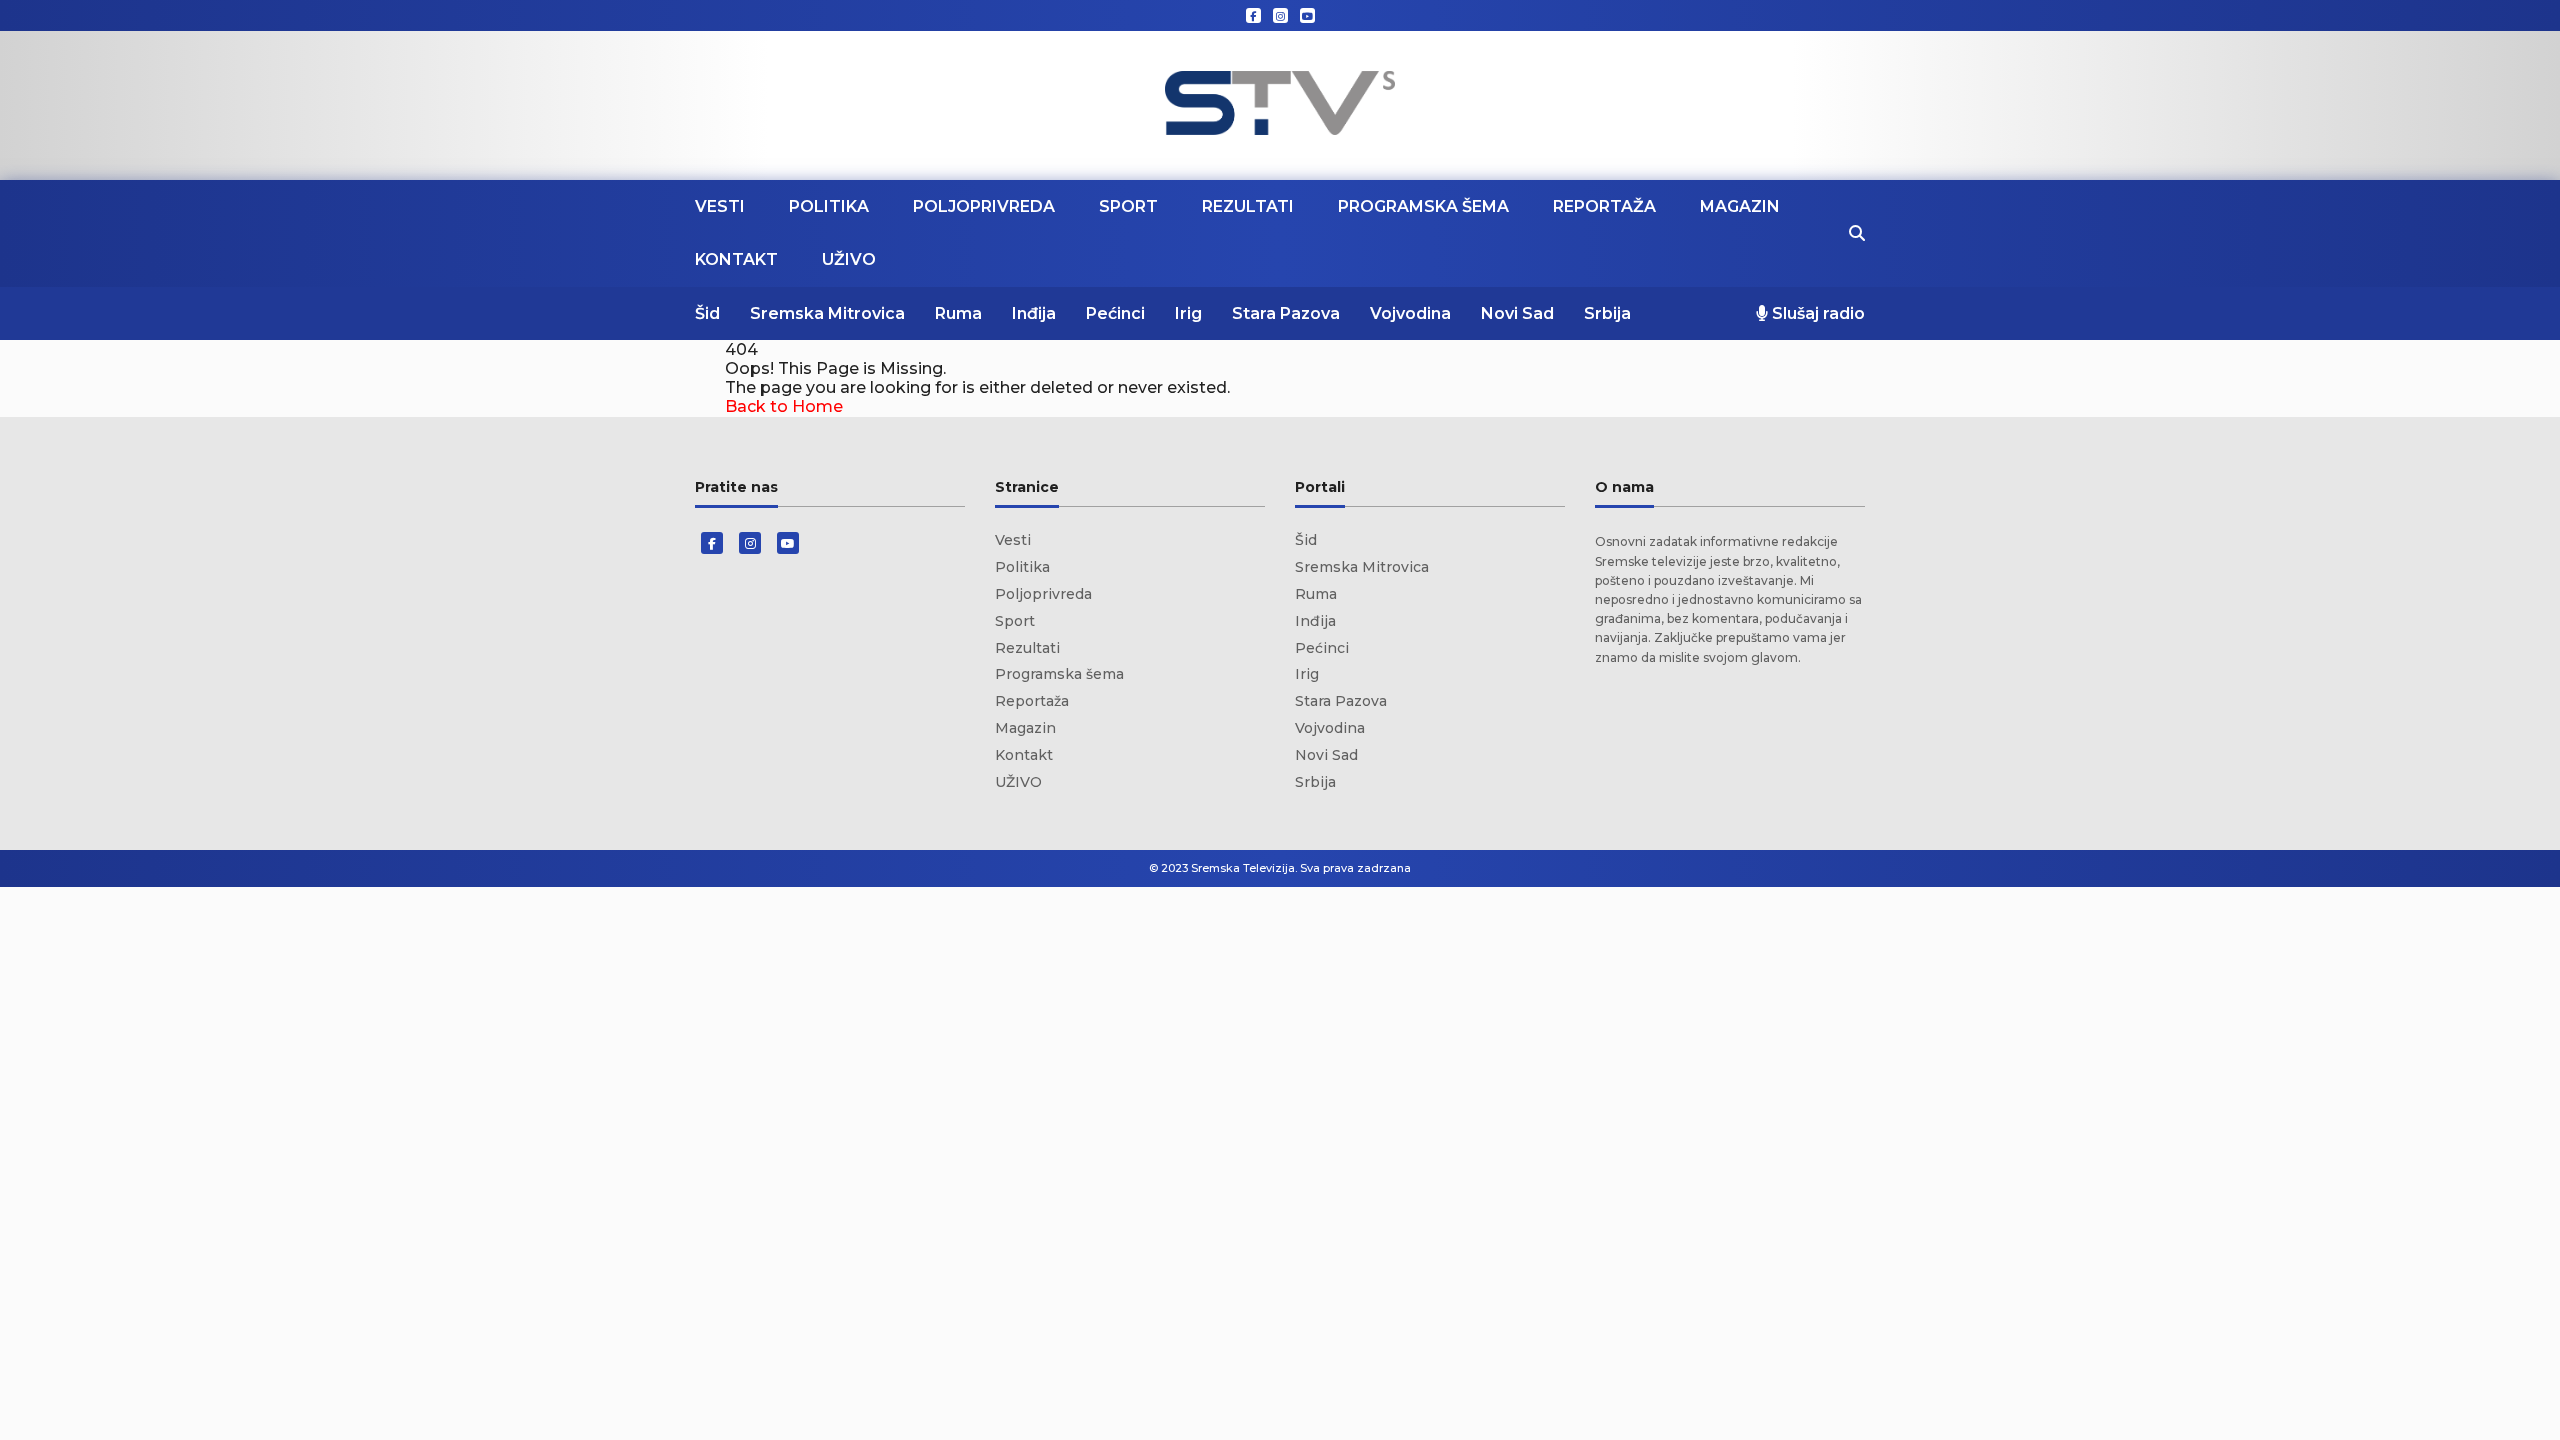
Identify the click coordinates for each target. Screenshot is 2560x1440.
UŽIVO (849, 259)
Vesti (720, 206)
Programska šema (1423, 206)
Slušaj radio (1816, 313)
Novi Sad (1517, 313)
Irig (1188, 313)
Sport (1128, 206)
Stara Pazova (1286, 313)
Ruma (958, 313)
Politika (829, 206)
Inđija (1034, 313)
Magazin (1740, 206)
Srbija (1607, 313)
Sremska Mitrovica (827, 313)
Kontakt (736, 259)
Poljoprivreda (984, 206)
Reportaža (1604, 206)
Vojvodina (1410, 313)
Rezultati (1248, 206)
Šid (707, 313)
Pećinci (1115, 313)
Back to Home (784, 406)
